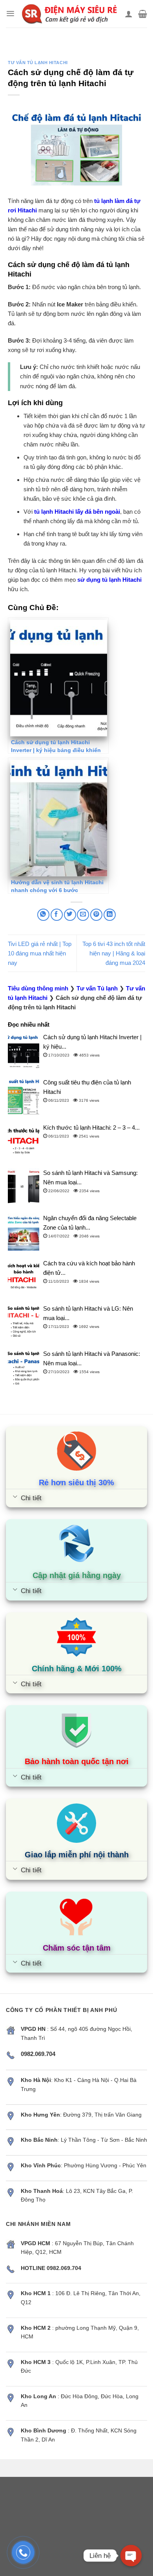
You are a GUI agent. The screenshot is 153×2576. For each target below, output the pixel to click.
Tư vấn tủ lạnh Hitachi (38, 63)
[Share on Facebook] (57, 915)
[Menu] (10, 14)
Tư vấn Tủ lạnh (97, 988)
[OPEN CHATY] (131, 2556)
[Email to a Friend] (83, 915)
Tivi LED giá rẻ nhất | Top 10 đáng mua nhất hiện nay (40, 953)
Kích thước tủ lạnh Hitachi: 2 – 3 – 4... (91, 1128)
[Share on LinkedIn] (110, 915)
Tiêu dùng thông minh (38, 988)
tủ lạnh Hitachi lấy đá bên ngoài (77, 512)
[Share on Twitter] (70, 915)
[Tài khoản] (129, 14)
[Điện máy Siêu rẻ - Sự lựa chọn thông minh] (70, 14)
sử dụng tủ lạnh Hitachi (109, 580)
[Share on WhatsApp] (43, 915)
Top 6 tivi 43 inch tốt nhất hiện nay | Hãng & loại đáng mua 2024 (114, 953)
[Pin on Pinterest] (96, 915)
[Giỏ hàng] (143, 14)
